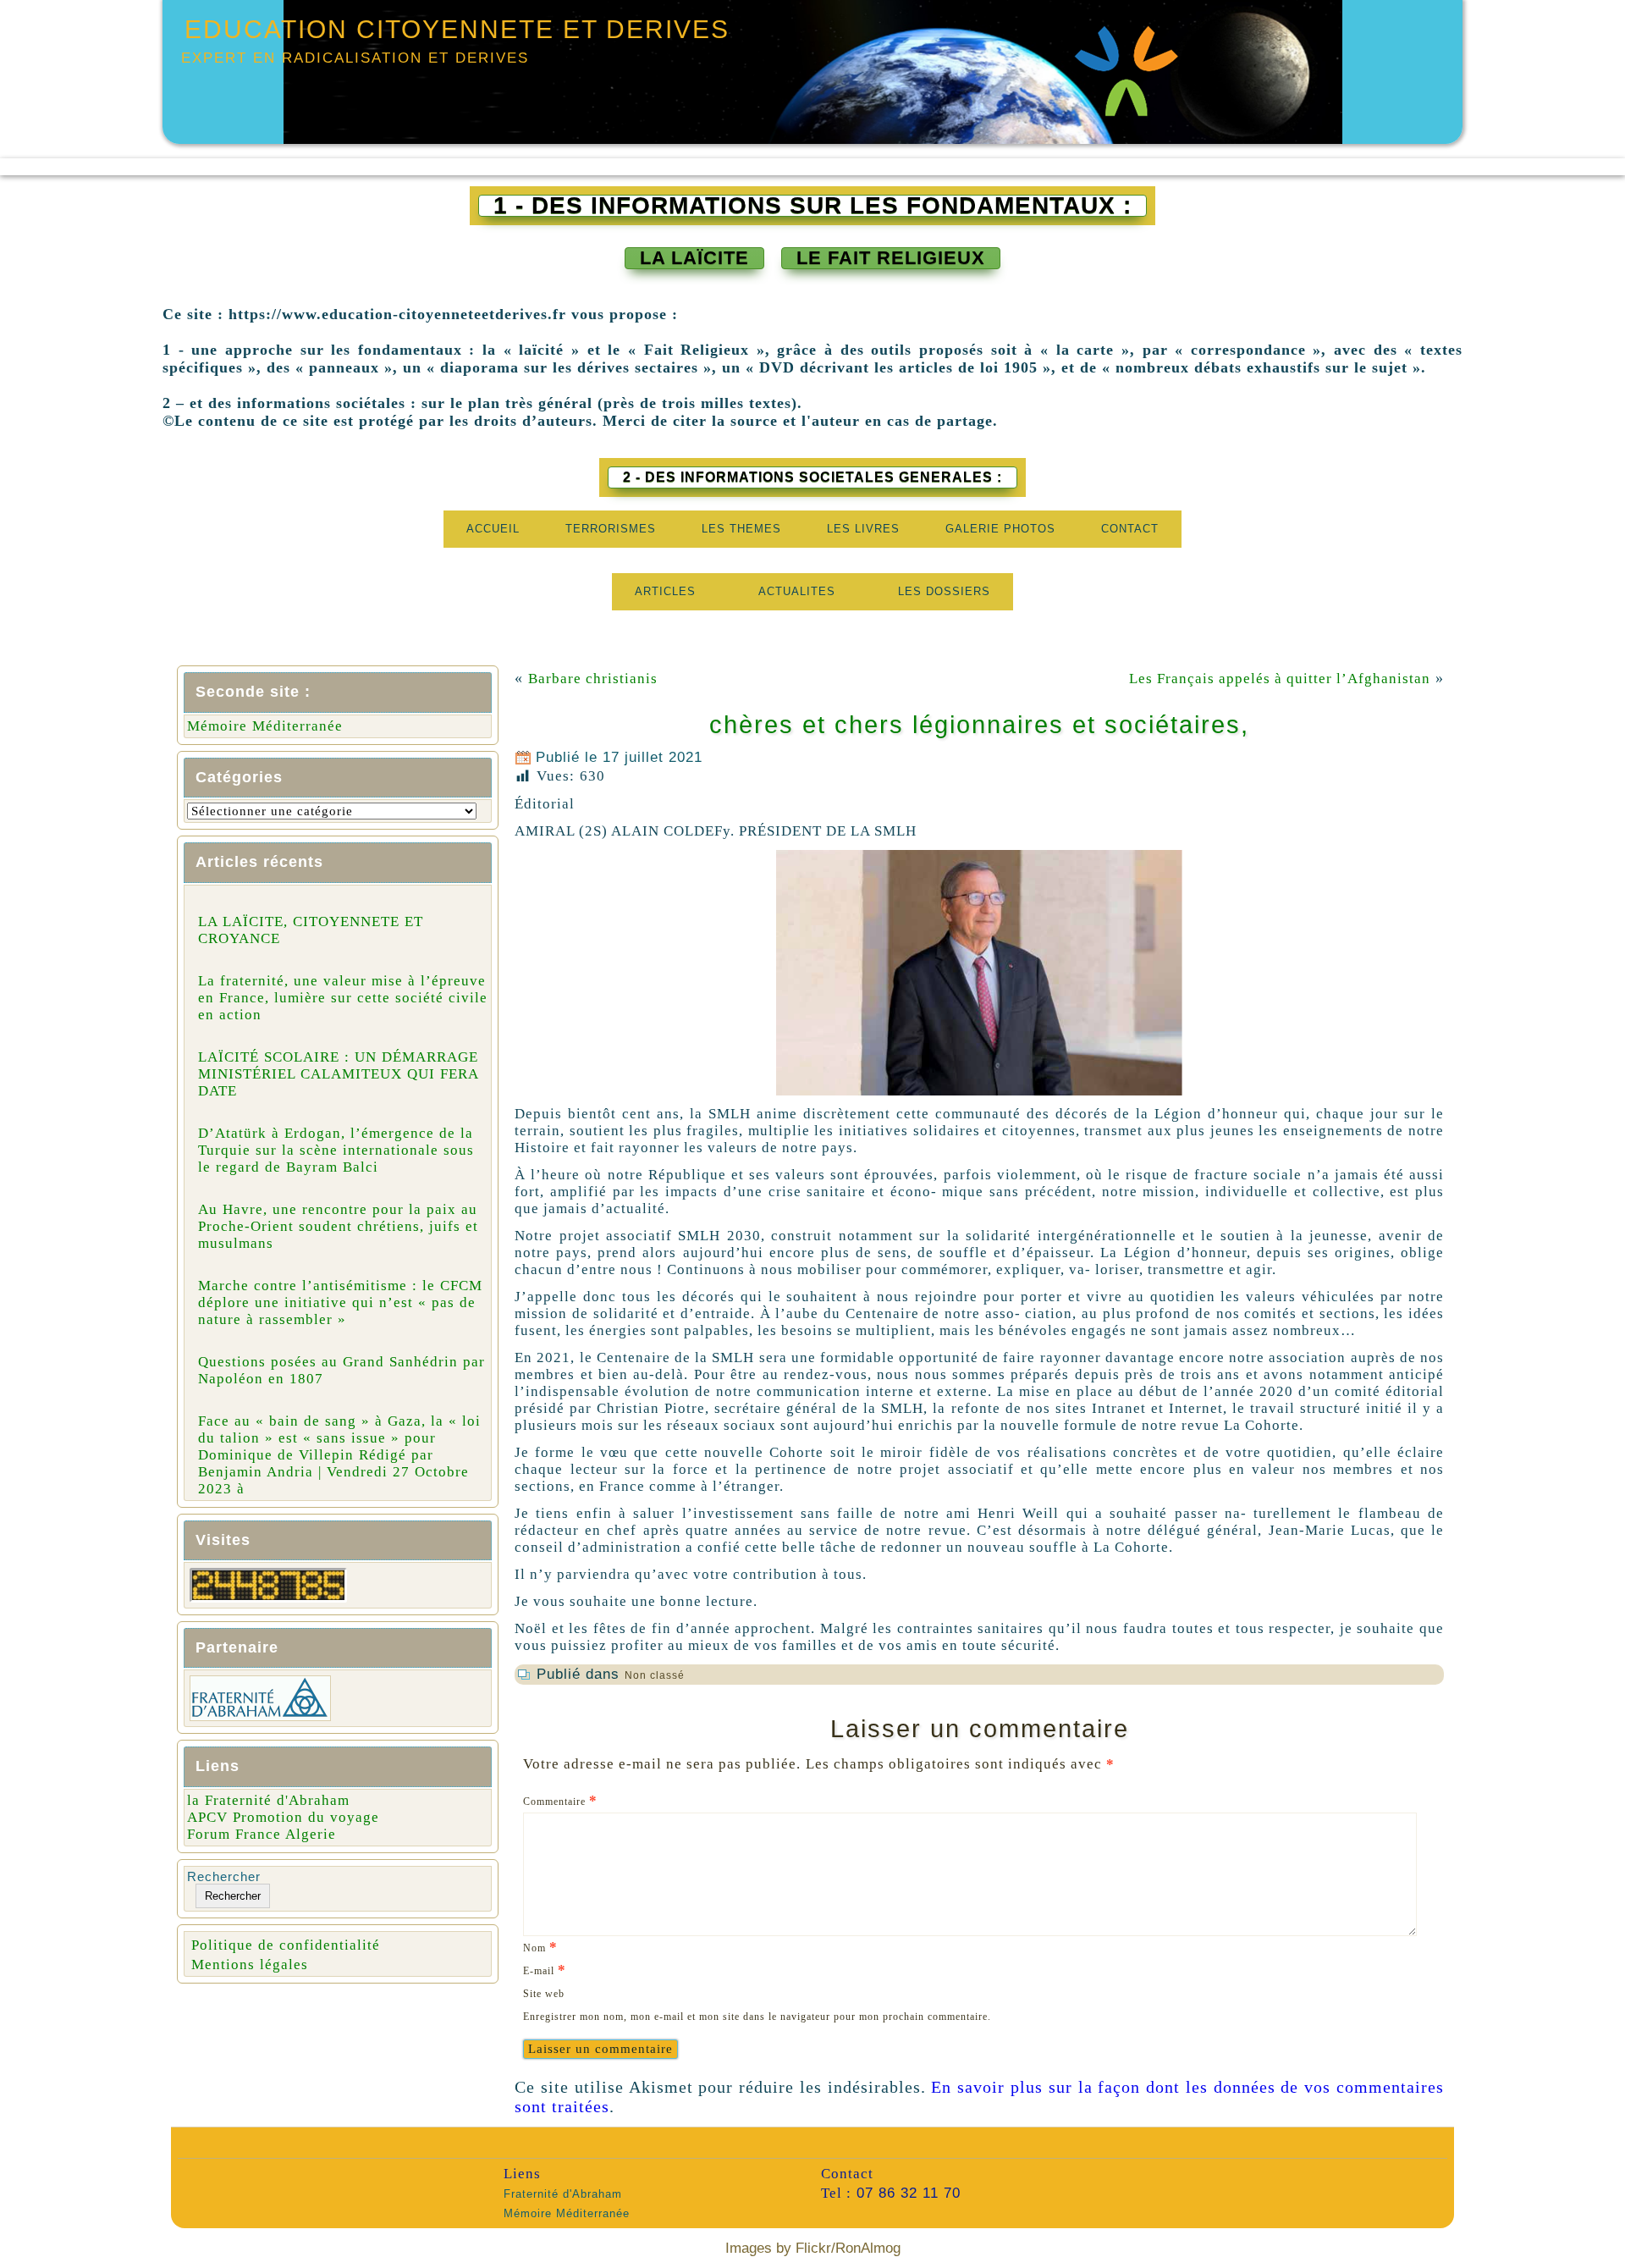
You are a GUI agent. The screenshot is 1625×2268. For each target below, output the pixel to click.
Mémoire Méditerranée (265, 726)
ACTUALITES (797, 591)
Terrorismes (611, 529)
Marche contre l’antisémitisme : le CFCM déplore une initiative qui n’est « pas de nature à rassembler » (340, 1302)
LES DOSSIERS (944, 591)
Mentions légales (250, 1964)
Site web (544, 1994)
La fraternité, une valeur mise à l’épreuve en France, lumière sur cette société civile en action (343, 998)
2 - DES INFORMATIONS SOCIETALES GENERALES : (812, 477)
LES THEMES (741, 529)
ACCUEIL (493, 529)
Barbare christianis (597, 679)
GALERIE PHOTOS (1000, 529)
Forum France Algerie (262, 1834)
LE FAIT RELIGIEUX (891, 258)
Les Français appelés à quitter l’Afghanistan (1280, 679)
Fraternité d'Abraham (563, 2194)
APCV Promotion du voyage (283, 1817)
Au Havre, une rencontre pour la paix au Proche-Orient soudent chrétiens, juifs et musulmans (338, 1226)
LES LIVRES (863, 529)
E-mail (545, 1970)
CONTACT (1130, 529)
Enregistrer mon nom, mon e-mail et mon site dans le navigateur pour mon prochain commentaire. (757, 2017)
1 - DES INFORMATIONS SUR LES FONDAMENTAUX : (812, 206)
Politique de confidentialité (286, 1945)
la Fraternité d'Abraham (268, 1800)
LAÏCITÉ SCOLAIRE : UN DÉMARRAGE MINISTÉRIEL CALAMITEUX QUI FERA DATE (338, 1074)
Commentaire (560, 1800)
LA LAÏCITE (694, 258)
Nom (540, 1947)
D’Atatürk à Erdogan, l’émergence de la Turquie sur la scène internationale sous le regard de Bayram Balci (336, 1150)
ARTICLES (665, 591)
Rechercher (224, 1876)
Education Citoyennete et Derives (457, 29)
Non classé (655, 1675)
